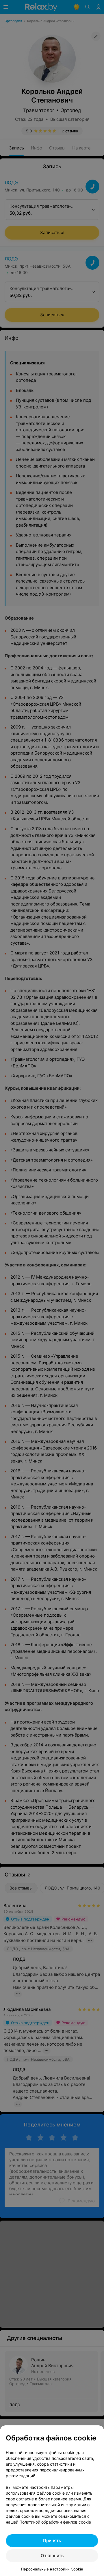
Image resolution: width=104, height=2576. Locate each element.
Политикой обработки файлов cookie (55, 2522)
